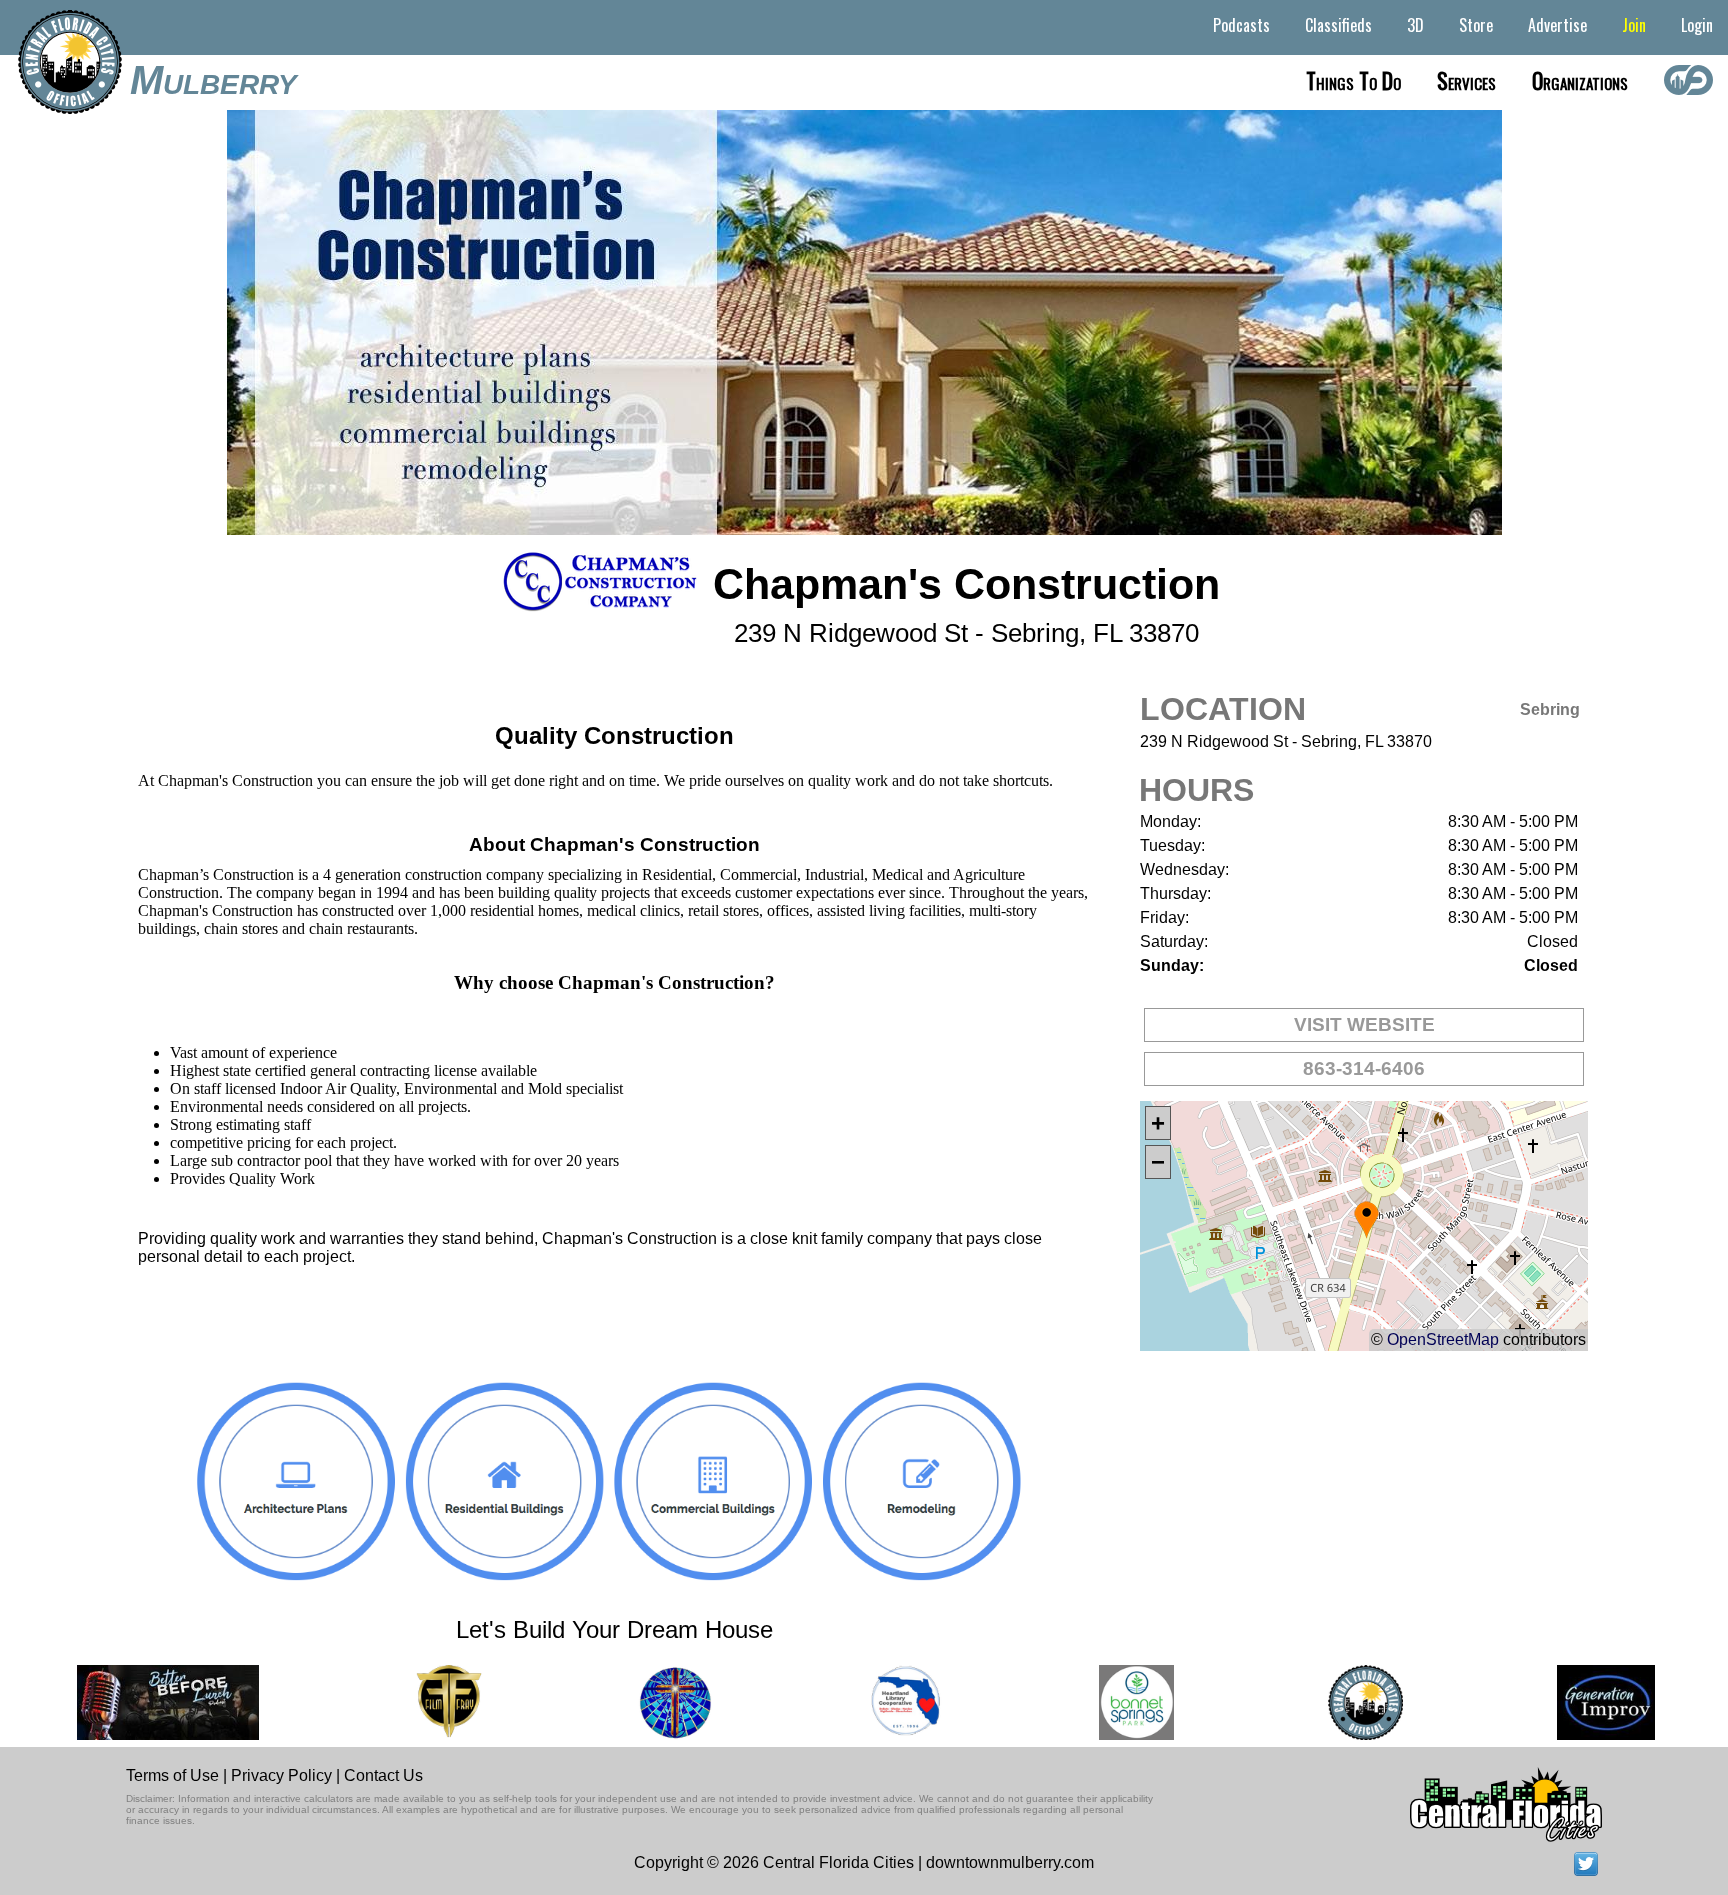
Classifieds (1338, 25)
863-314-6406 (1364, 1068)
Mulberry (213, 80)
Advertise (1557, 25)
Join (1634, 25)
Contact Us (383, 1775)
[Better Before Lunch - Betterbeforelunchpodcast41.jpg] (138, 1702)
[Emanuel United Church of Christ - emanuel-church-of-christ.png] (645, 1702)
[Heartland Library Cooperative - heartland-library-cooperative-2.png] (876, 1702)
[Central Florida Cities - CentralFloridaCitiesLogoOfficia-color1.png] (1335, 1702)
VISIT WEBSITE (1364, 1024)
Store (1476, 25)
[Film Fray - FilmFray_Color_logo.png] (418, 1702)
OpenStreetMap (1443, 1339)
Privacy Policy (281, 1775)
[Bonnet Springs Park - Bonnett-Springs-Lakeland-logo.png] (1106, 1702)
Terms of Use (172, 1775)
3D (1415, 25)
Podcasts (1241, 25)
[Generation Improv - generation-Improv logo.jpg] (1576, 1702)
